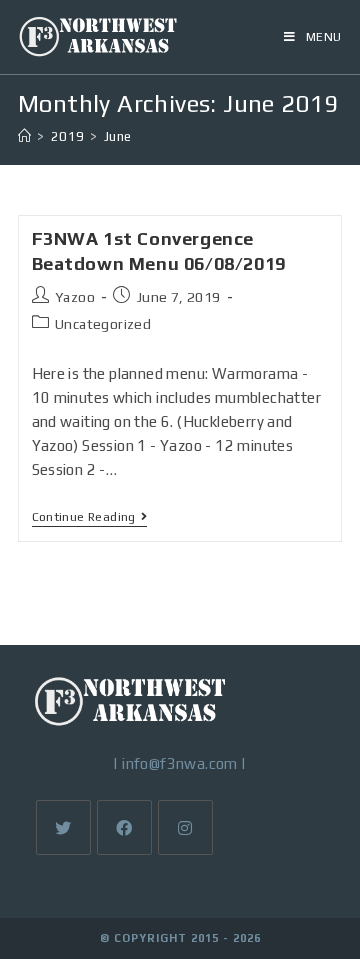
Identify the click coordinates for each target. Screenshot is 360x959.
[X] (63, 827)
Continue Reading (90, 518)
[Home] (24, 136)
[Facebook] (124, 827)
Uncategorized (103, 324)
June (118, 136)
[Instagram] (185, 827)
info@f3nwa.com (180, 763)
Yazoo (75, 297)
